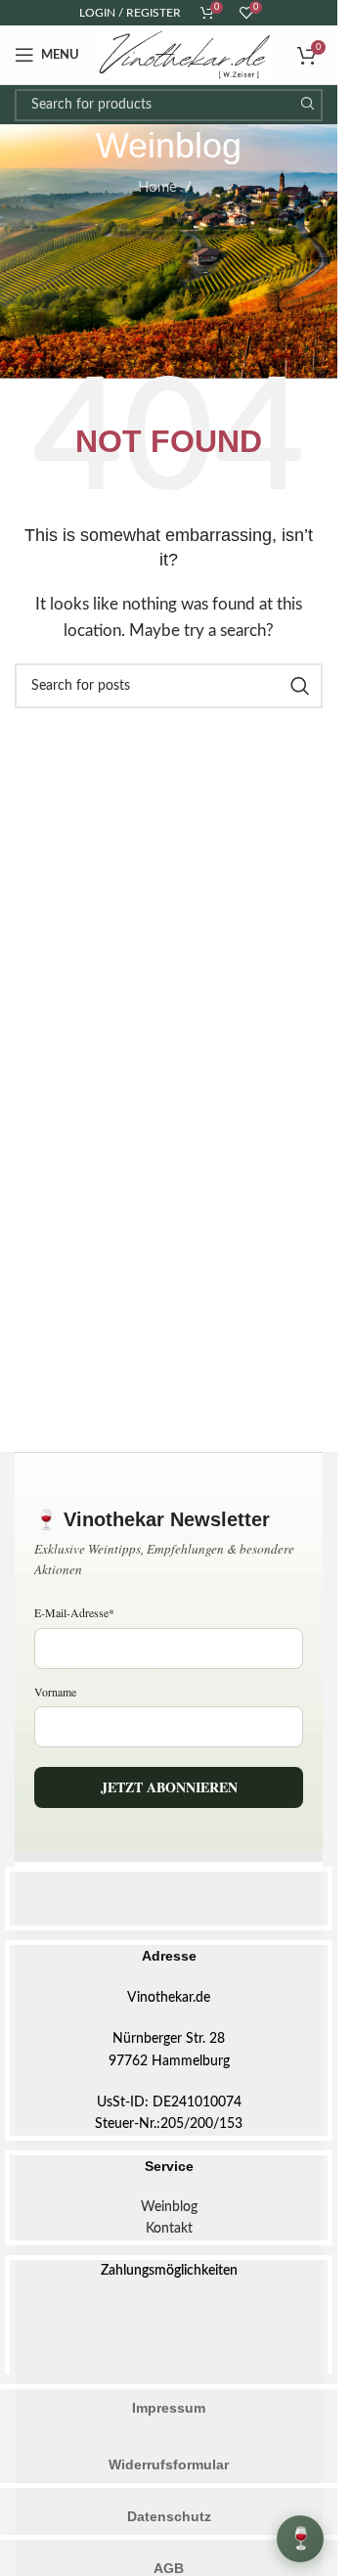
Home (157, 187)
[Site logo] (185, 54)
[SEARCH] (307, 105)
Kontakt (169, 2229)
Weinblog (169, 2207)
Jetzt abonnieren (169, 1787)
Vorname (55, 1692)
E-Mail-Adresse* (74, 1612)
